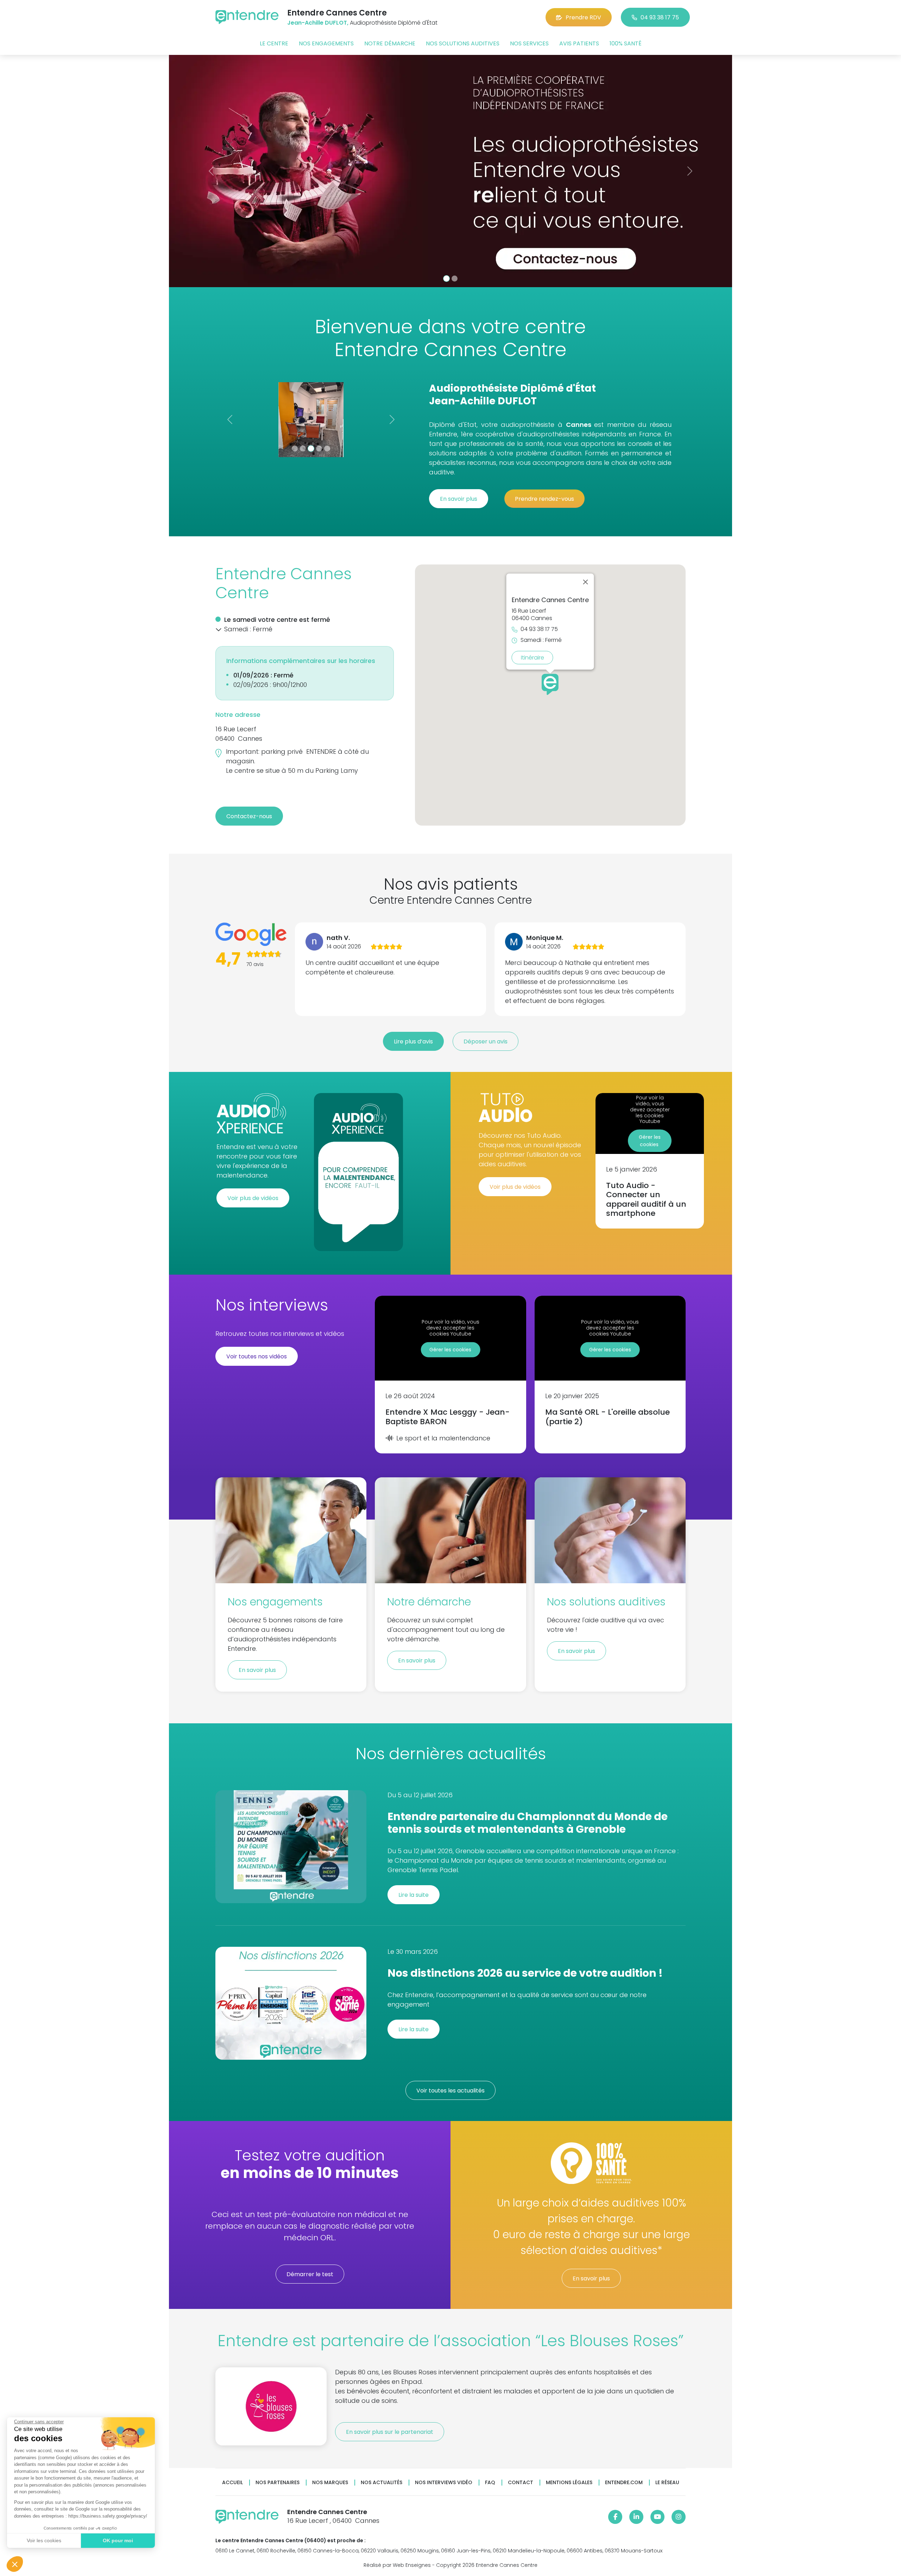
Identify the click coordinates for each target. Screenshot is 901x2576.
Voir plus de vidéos (253, 1198)
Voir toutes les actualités (450, 2091)
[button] (15, 2564)
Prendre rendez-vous (544, 499)
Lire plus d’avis (413, 1041)
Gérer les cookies (650, 1141)
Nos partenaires (278, 2483)
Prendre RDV (583, 17)
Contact (521, 2483)
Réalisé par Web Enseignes (397, 2565)
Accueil (232, 2483)
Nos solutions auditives (463, 43)
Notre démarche (390, 43)
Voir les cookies (44, 2540)
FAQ (490, 2483)
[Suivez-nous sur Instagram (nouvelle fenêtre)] (679, 2517)
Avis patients (579, 43)
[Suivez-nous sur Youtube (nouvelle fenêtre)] (657, 2517)
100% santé (626, 43)
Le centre (274, 43)
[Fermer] (586, 582)
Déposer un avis (486, 1041)
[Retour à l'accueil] (247, 17)
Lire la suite (414, 1895)
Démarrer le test (310, 2274)
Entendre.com (624, 2483)
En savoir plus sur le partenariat (390, 2432)
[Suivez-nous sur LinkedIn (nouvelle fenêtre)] (636, 2517)
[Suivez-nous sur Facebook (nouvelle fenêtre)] (615, 2517)
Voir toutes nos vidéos (257, 1356)
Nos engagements (326, 43)
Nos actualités (382, 2483)
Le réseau (667, 2483)
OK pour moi (118, 2540)
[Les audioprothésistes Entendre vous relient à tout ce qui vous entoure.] (508, 171)
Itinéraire (533, 657)
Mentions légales (569, 2483)
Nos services (529, 43)
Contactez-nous (249, 816)
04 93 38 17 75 (660, 17)
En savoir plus (459, 499)
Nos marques (330, 2483)
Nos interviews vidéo (444, 2483)
